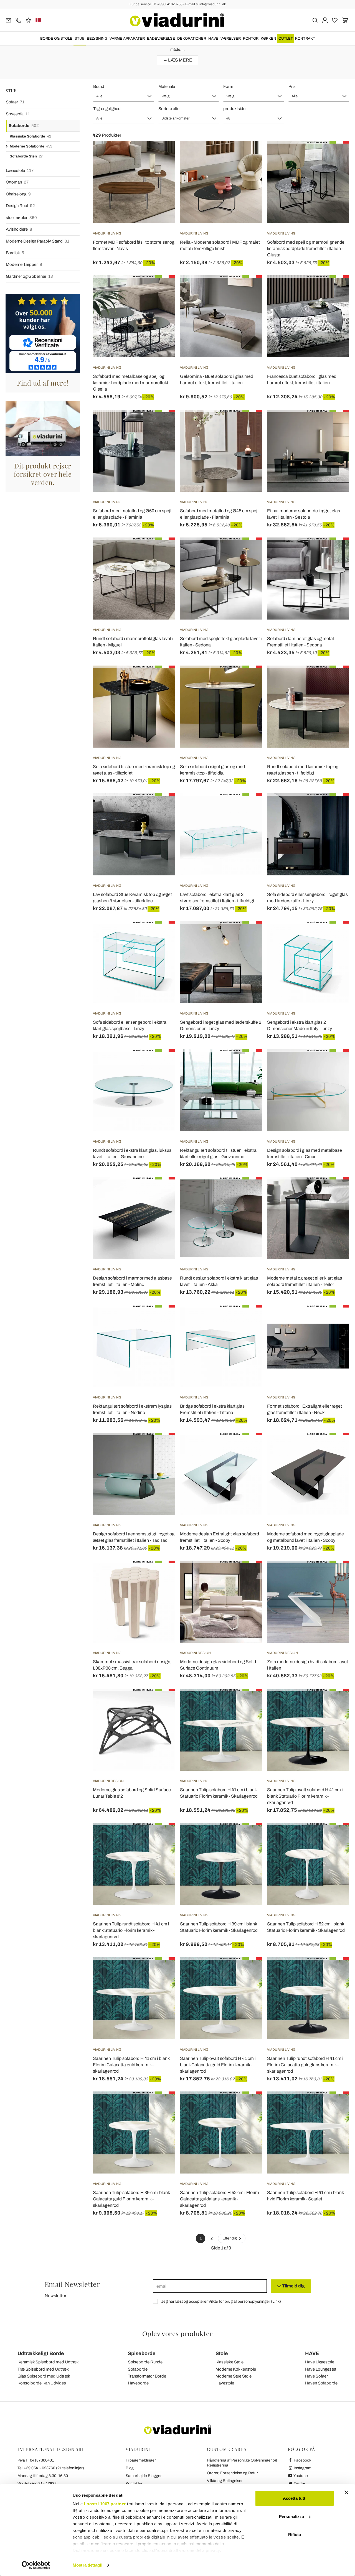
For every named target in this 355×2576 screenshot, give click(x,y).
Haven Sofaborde (321, 2383)
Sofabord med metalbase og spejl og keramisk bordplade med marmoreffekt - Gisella (132, 383)
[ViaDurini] (177, 20)
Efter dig (230, 2238)
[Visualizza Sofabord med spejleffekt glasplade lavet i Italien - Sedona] (248, 551)
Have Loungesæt (321, 2369)
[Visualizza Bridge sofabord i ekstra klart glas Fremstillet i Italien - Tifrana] (248, 1319)
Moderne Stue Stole (234, 2376)
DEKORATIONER (192, 39)
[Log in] (325, 20)
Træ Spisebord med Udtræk (43, 2369)
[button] (124, 96)
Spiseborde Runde (145, 2362)
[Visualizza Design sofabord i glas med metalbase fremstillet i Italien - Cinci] (335, 1063)
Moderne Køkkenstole (236, 2369)
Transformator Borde (147, 2376)
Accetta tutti (295, 2498)
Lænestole (20, 170)
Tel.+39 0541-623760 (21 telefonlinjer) (51, 2468)
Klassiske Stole (230, 2362)
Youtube (300, 2476)
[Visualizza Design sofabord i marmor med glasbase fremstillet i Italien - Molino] (161, 1191)
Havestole (225, 2383)
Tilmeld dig (293, 2286)
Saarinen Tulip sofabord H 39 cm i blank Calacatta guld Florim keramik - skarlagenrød (131, 2199)
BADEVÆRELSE (161, 39)
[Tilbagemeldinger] (28, 20)
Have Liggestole (320, 2362)
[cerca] (315, 20)
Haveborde (138, 2383)
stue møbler (21, 218)
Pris (292, 86)
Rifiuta (295, 2535)
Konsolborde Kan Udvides (42, 2383)
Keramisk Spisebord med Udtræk (48, 2362)
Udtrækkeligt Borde (41, 2353)
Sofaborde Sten (26, 156)
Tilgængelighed (107, 109)
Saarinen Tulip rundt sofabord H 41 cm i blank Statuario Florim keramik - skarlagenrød (131, 1930)
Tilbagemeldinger (141, 2460)
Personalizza (291, 2517)
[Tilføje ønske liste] (161, 169)
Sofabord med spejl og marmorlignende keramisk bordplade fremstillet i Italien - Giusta (306, 249)
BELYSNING (97, 39)
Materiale (167, 86)
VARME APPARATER (127, 39)
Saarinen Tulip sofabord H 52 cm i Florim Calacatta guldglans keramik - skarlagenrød (220, 2199)
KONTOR (251, 39)
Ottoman (17, 182)
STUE (80, 39)
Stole (222, 2353)
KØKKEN (268, 39)
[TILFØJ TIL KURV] (335, 424)
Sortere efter (170, 109)
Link (276, 2301)
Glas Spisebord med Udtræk (44, 2376)
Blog (130, 2468)
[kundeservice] (18, 20)
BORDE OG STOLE (56, 39)
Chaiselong (18, 194)
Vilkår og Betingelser (225, 2481)
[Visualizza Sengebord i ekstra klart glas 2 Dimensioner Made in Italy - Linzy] (335, 935)
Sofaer (15, 102)
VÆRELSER (231, 39)
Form (228, 86)
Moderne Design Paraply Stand (38, 241)
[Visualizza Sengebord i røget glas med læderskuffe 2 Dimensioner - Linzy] (248, 935)
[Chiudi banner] (346, 2492)
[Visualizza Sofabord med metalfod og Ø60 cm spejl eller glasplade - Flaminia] (161, 424)
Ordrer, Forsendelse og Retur (232, 2473)
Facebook (302, 2460)
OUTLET (286, 39)
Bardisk (15, 253)
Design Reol (20, 206)
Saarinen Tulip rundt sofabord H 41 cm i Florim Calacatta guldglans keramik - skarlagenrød (305, 2065)
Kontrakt (305, 39)
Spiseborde (142, 2353)
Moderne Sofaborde (31, 146)
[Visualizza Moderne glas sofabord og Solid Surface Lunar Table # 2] (161, 1703)
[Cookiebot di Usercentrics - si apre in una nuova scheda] (36, 2565)
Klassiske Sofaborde (30, 136)
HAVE (213, 39)
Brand (99, 86)
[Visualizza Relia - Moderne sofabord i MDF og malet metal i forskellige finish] (248, 155)
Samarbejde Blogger (144, 2476)
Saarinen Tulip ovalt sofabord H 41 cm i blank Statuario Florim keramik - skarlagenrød (305, 1796)
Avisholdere (19, 229)
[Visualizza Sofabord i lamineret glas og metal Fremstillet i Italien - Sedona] (335, 551)
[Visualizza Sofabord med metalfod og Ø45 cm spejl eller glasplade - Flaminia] (248, 424)
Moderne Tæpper (24, 264)
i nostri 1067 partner (105, 2504)
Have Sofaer (316, 2376)
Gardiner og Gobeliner (29, 276)
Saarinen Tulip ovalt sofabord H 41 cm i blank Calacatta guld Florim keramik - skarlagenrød (218, 2065)
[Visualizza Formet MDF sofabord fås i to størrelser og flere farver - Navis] (161, 155)
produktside (234, 109)
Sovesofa (18, 114)
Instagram (302, 2468)
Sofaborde (24, 126)
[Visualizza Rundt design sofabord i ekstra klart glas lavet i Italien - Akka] (248, 1191)
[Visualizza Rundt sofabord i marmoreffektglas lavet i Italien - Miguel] (161, 551)
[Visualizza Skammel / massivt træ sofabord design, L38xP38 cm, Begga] (161, 1574)
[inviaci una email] (8, 20)
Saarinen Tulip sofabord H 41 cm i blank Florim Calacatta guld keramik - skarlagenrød (131, 2065)
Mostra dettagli (88, 2565)
